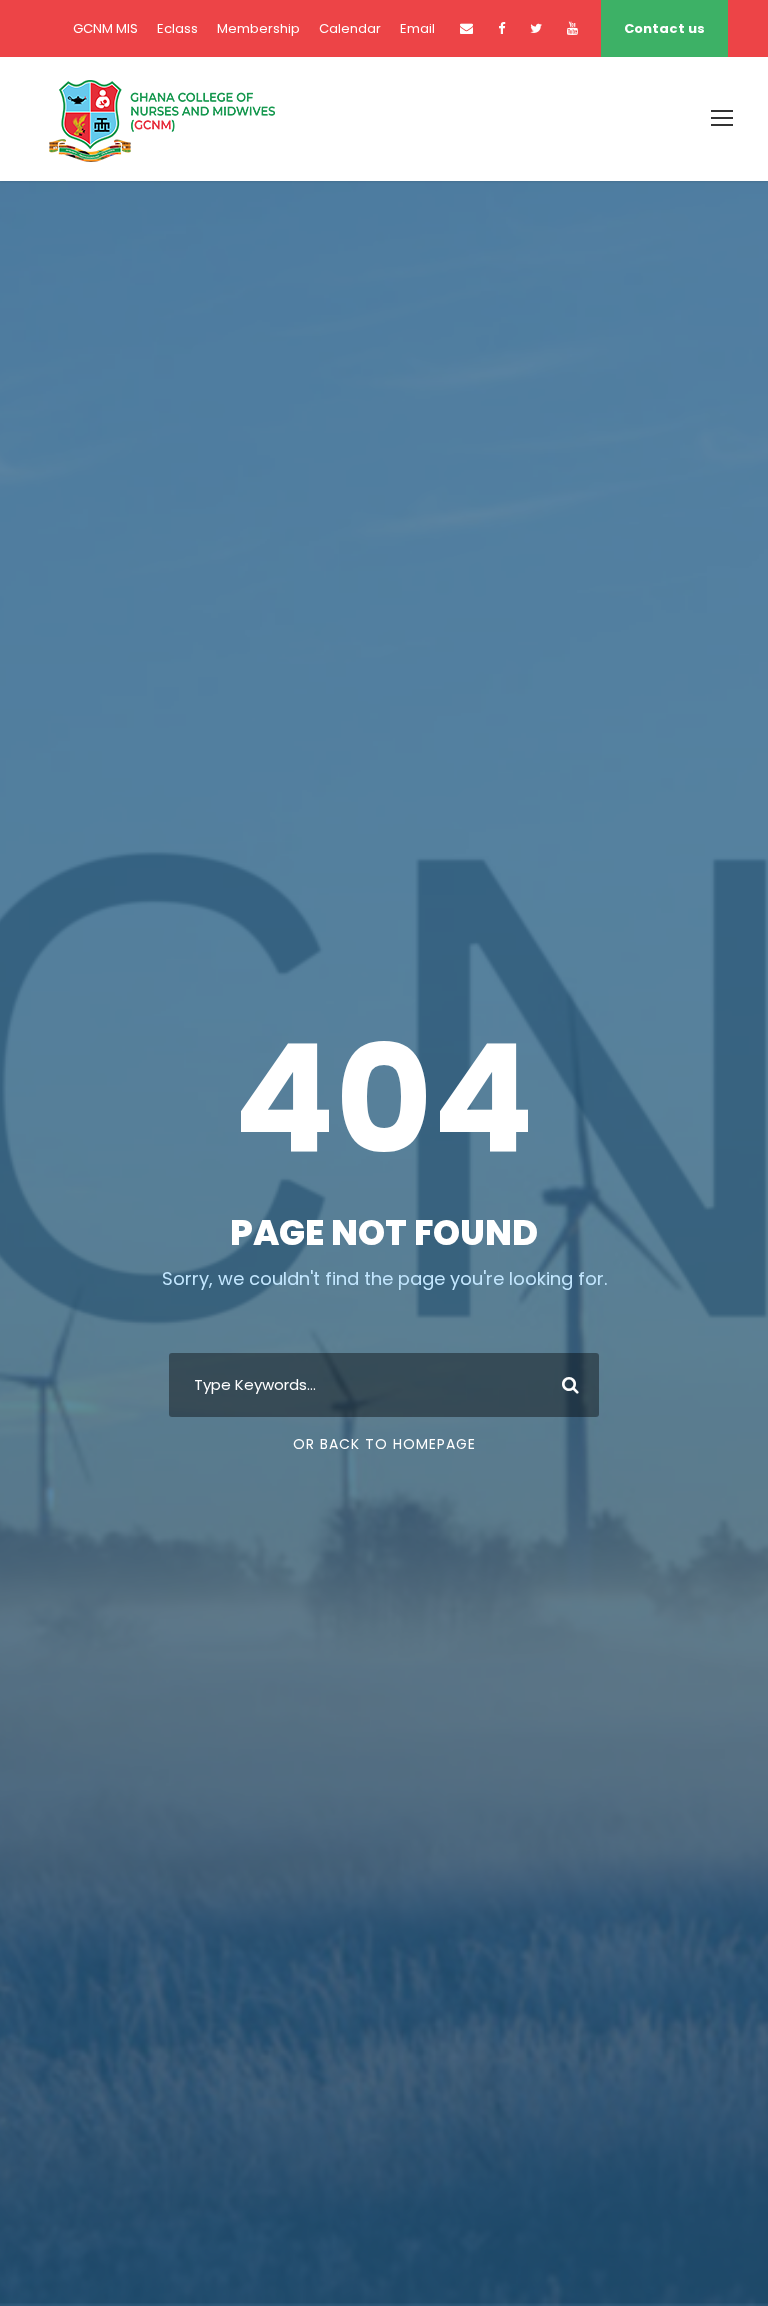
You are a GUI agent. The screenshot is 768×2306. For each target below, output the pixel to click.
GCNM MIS (105, 28)
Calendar (350, 28)
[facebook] (501, 28)
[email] (466, 28)
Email (417, 28)
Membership (258, 28)
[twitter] (536, 28)
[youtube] (572, 28)
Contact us (664, 28)
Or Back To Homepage (384, 1444)
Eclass (177, 28)
